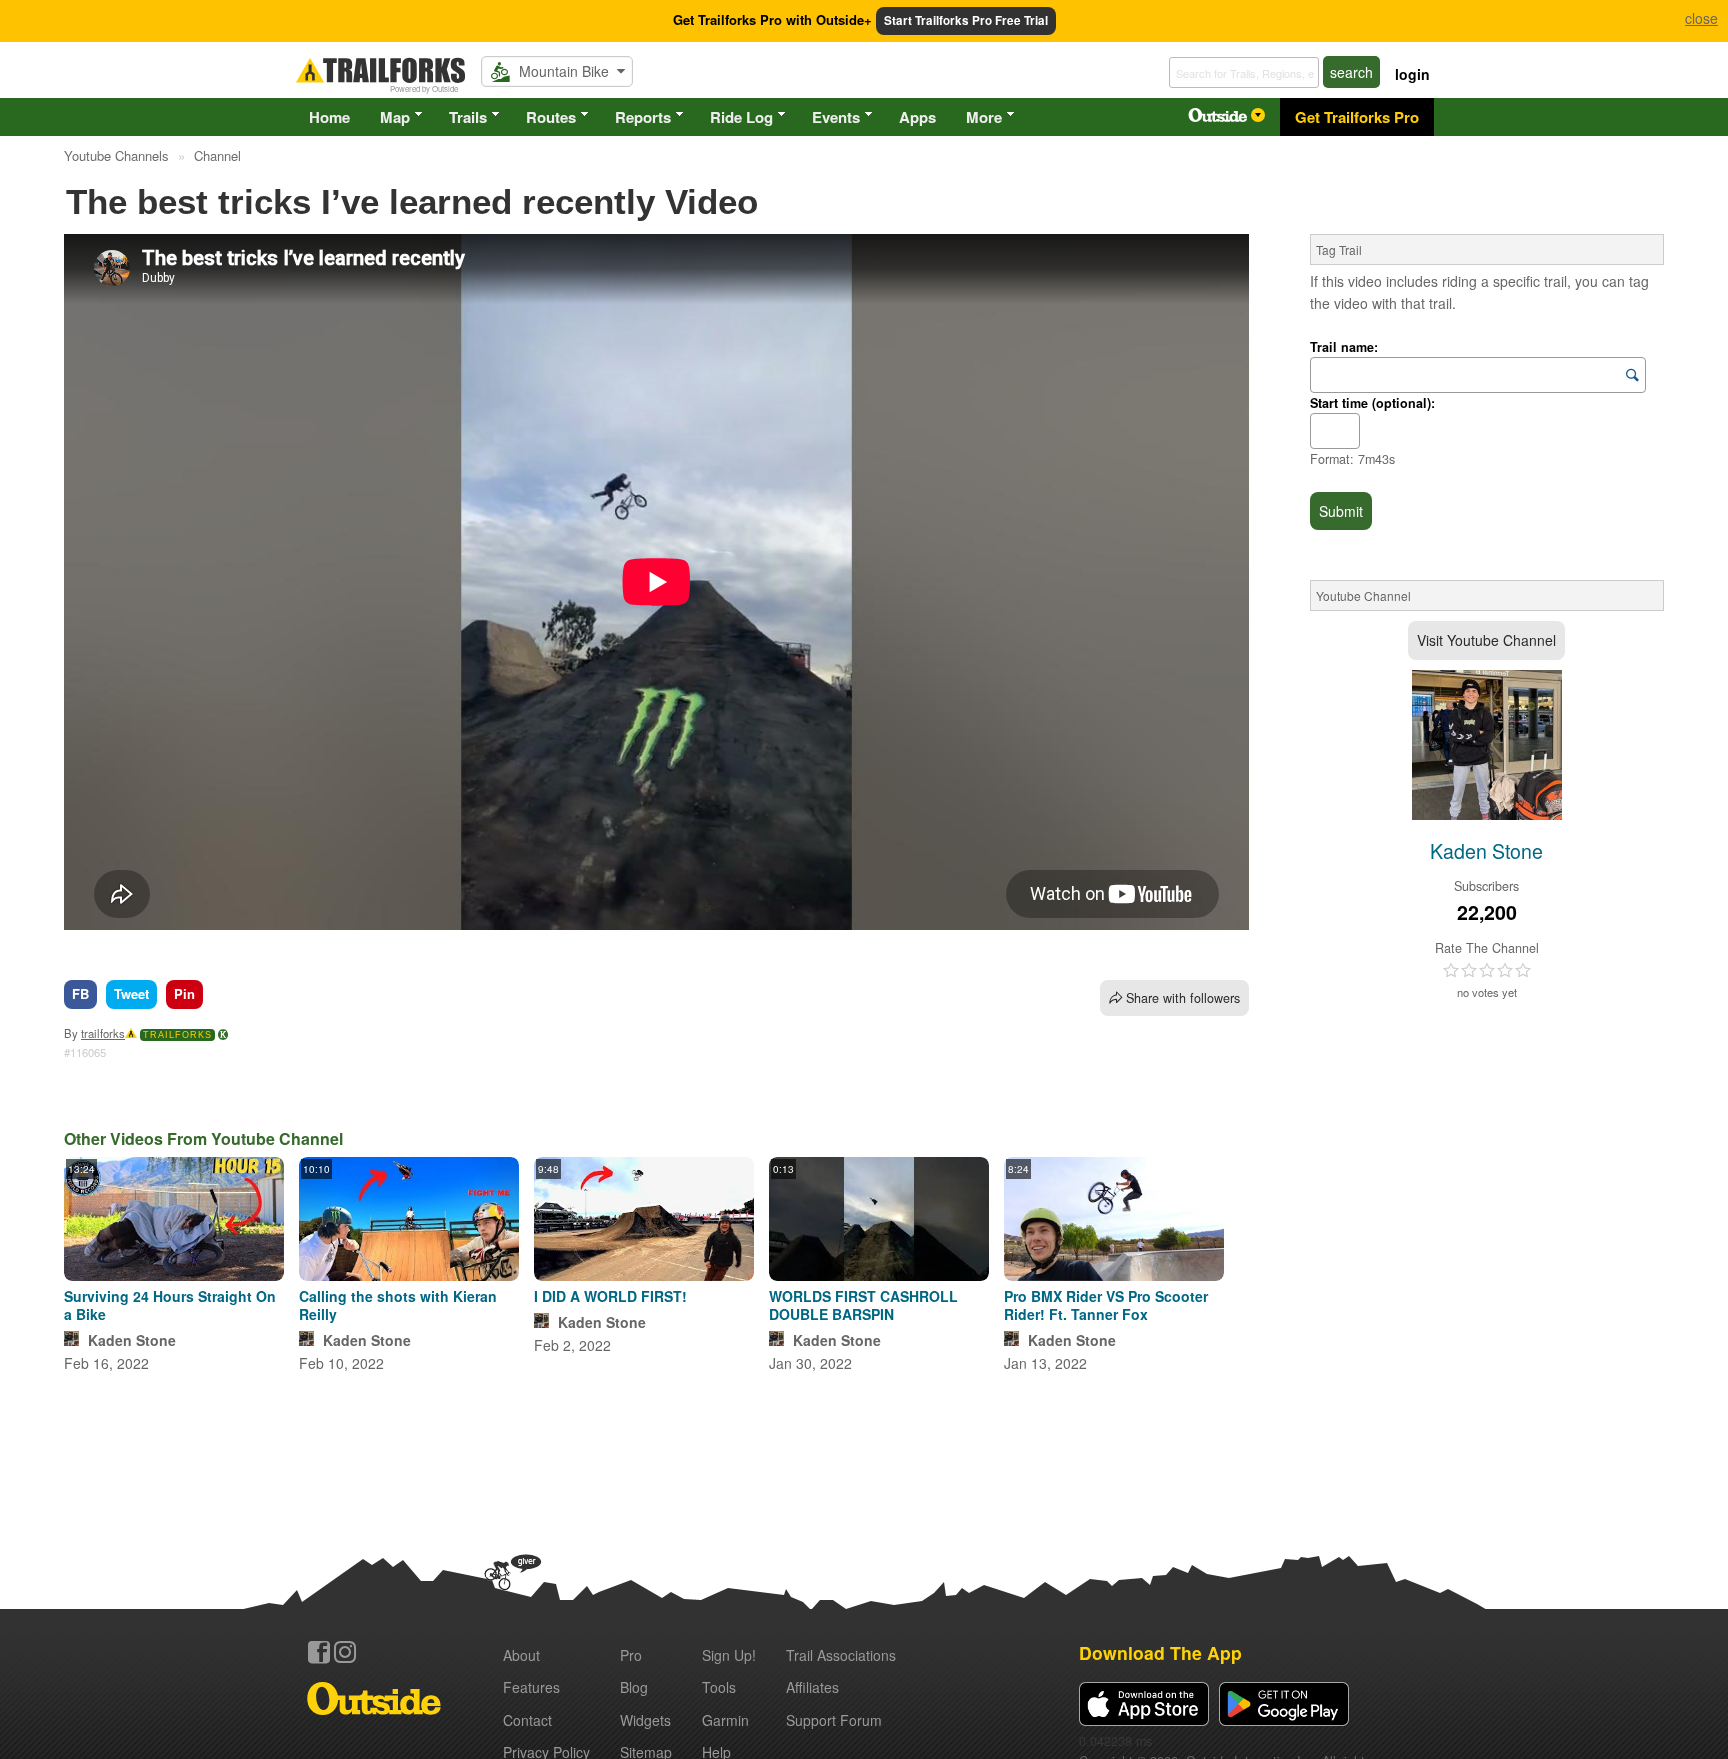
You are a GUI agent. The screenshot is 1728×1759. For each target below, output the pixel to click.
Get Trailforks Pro (1357, 117)
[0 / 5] (1487, 971)
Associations (841, 1655)
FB (80, 993)
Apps (917, 117)
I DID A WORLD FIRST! (610, 1296)
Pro (631, 1655)
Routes (551, 117)
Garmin (725, 1720)
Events (836, 117)
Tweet (131, 993)
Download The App (1160, 1652)
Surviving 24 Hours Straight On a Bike (170, 1305)
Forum (834, 1720)
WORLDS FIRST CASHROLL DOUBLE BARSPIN (863, 1305)
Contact (527, 1720)
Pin (184, 993)
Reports (643, 117)
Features (531, 1687)
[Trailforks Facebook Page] (319, 1652)
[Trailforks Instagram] (345, 1652)
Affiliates (812, 1687)
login (1412, 74)
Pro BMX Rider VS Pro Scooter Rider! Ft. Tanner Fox (1106, 1305)
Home (329, 117)
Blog (634, 1687)
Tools (719, 1687)
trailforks (103, 1033)
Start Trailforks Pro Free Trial (966, 20)
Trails (468, 117)
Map (395, 117)
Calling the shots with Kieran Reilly (398, 1305)
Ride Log (741, 117)
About (521, 1655)
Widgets (645, 1720)
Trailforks (177, 1035)
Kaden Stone (132, 1340)
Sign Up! (729, 1655)
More (984, 117)
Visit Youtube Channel (1486, 640)
